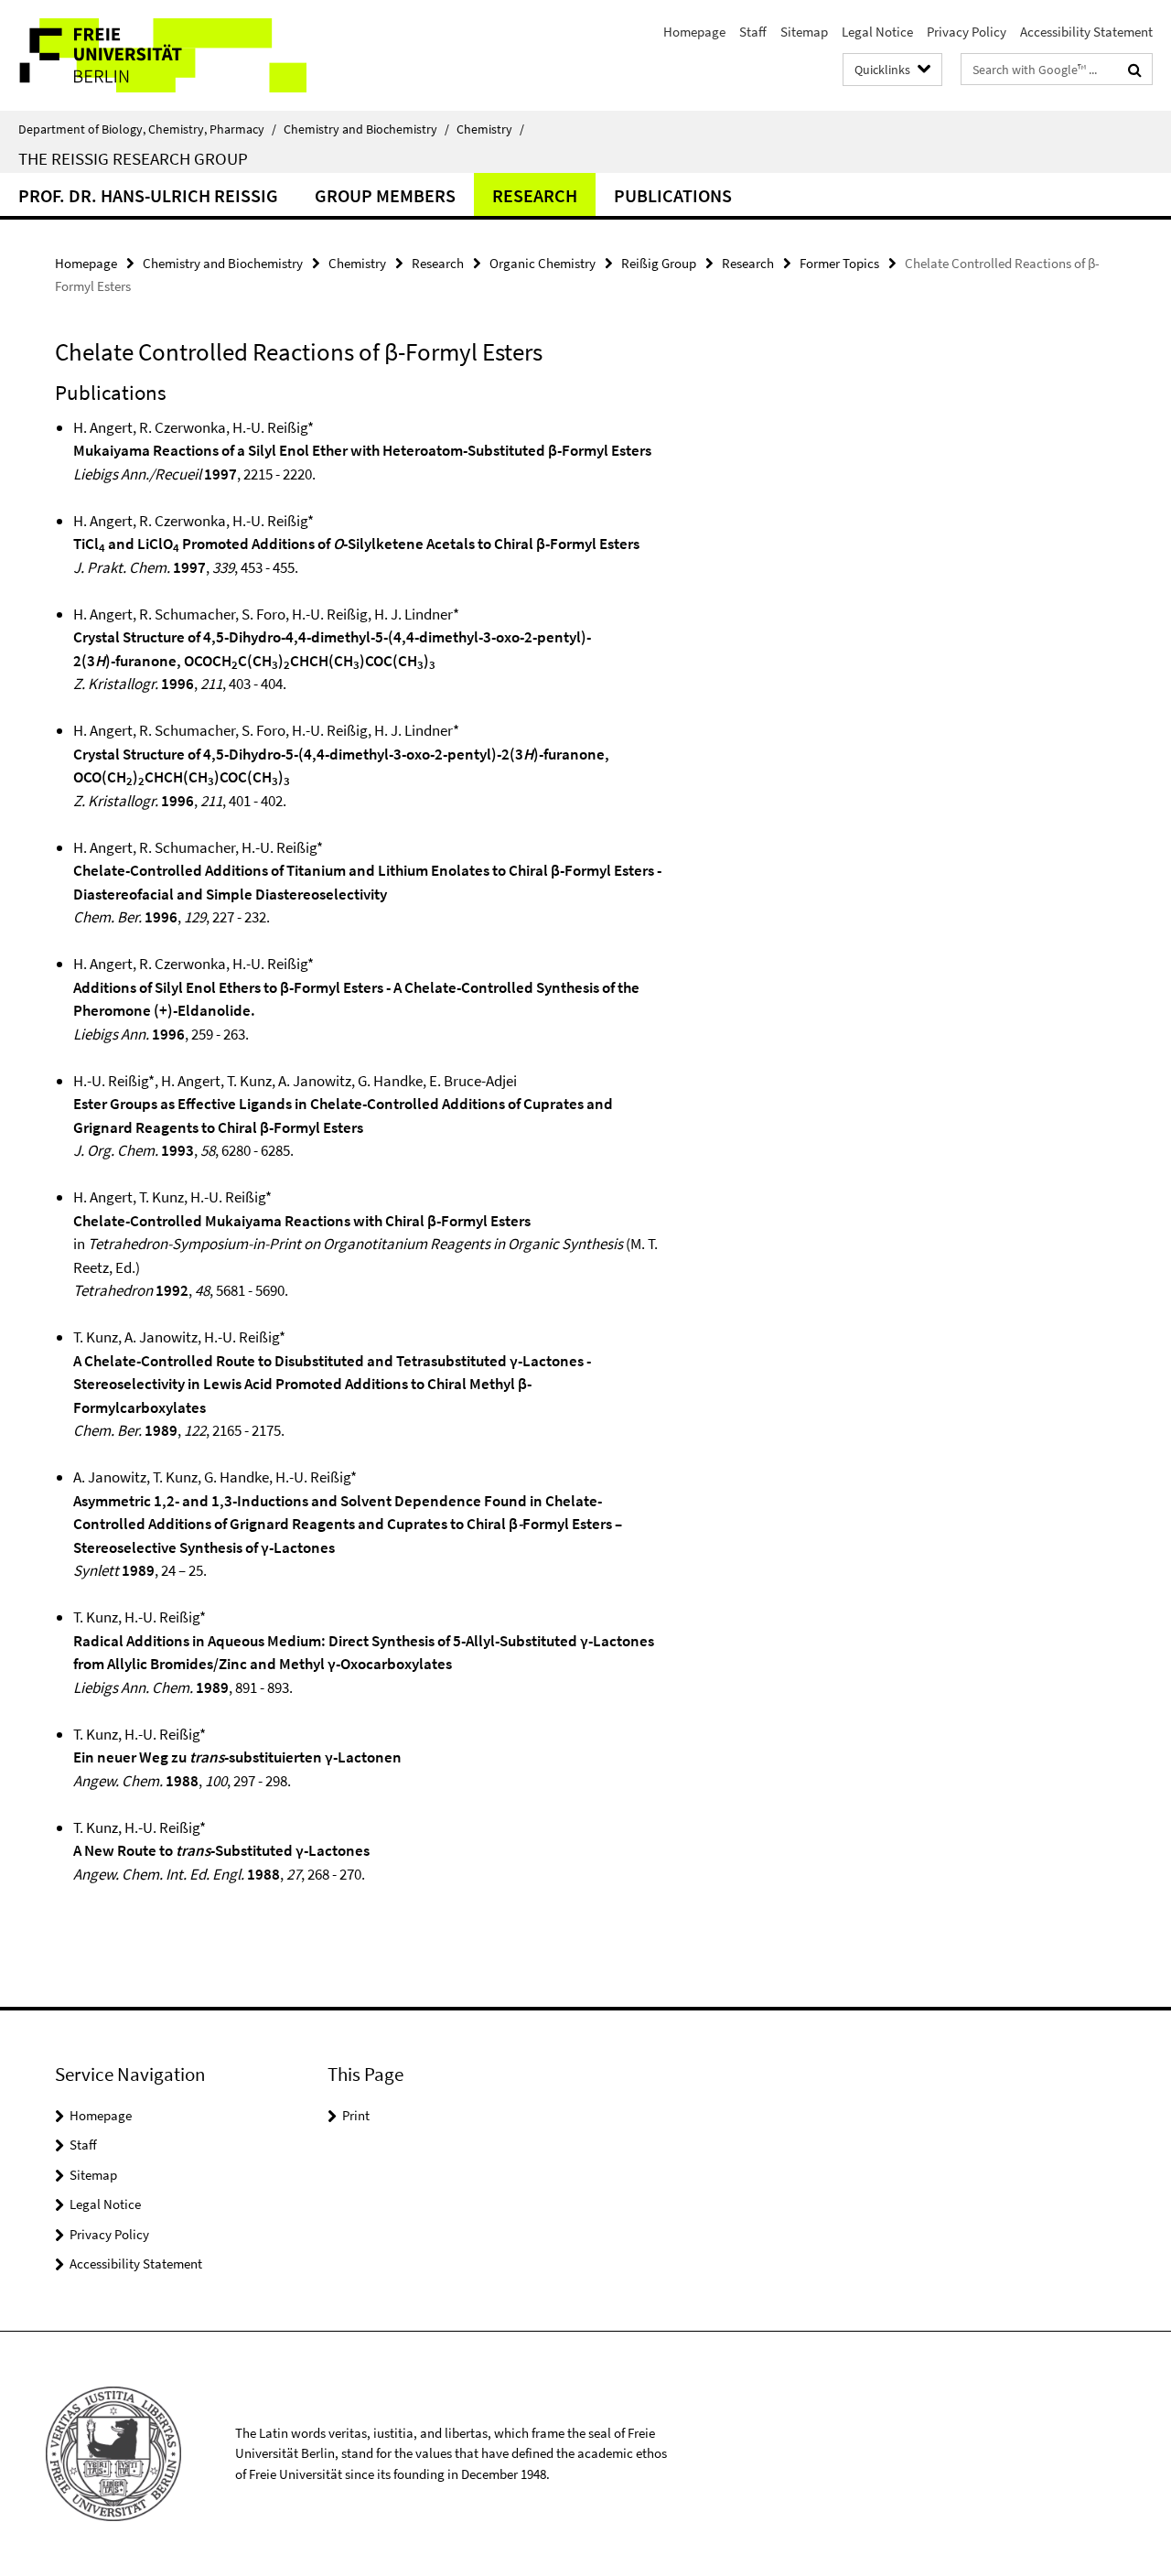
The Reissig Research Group (133, 158)
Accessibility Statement (1086, 32)
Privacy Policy (967, 32)
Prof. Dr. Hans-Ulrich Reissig (148, 195)
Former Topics (839, 263)
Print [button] (356, 2115)
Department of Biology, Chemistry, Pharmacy (147, 129)
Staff (753, 32)
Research (535, 195)
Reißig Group (659, 263)
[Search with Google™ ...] (1135, 70)
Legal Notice (877, 32)
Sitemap (804, 32)
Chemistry (490, 129)
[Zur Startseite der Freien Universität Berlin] (153, 55)
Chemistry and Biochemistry (366, 129)
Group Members (385, 195)
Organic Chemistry (543, 263)
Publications (673, 195)
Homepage (694, 32)
